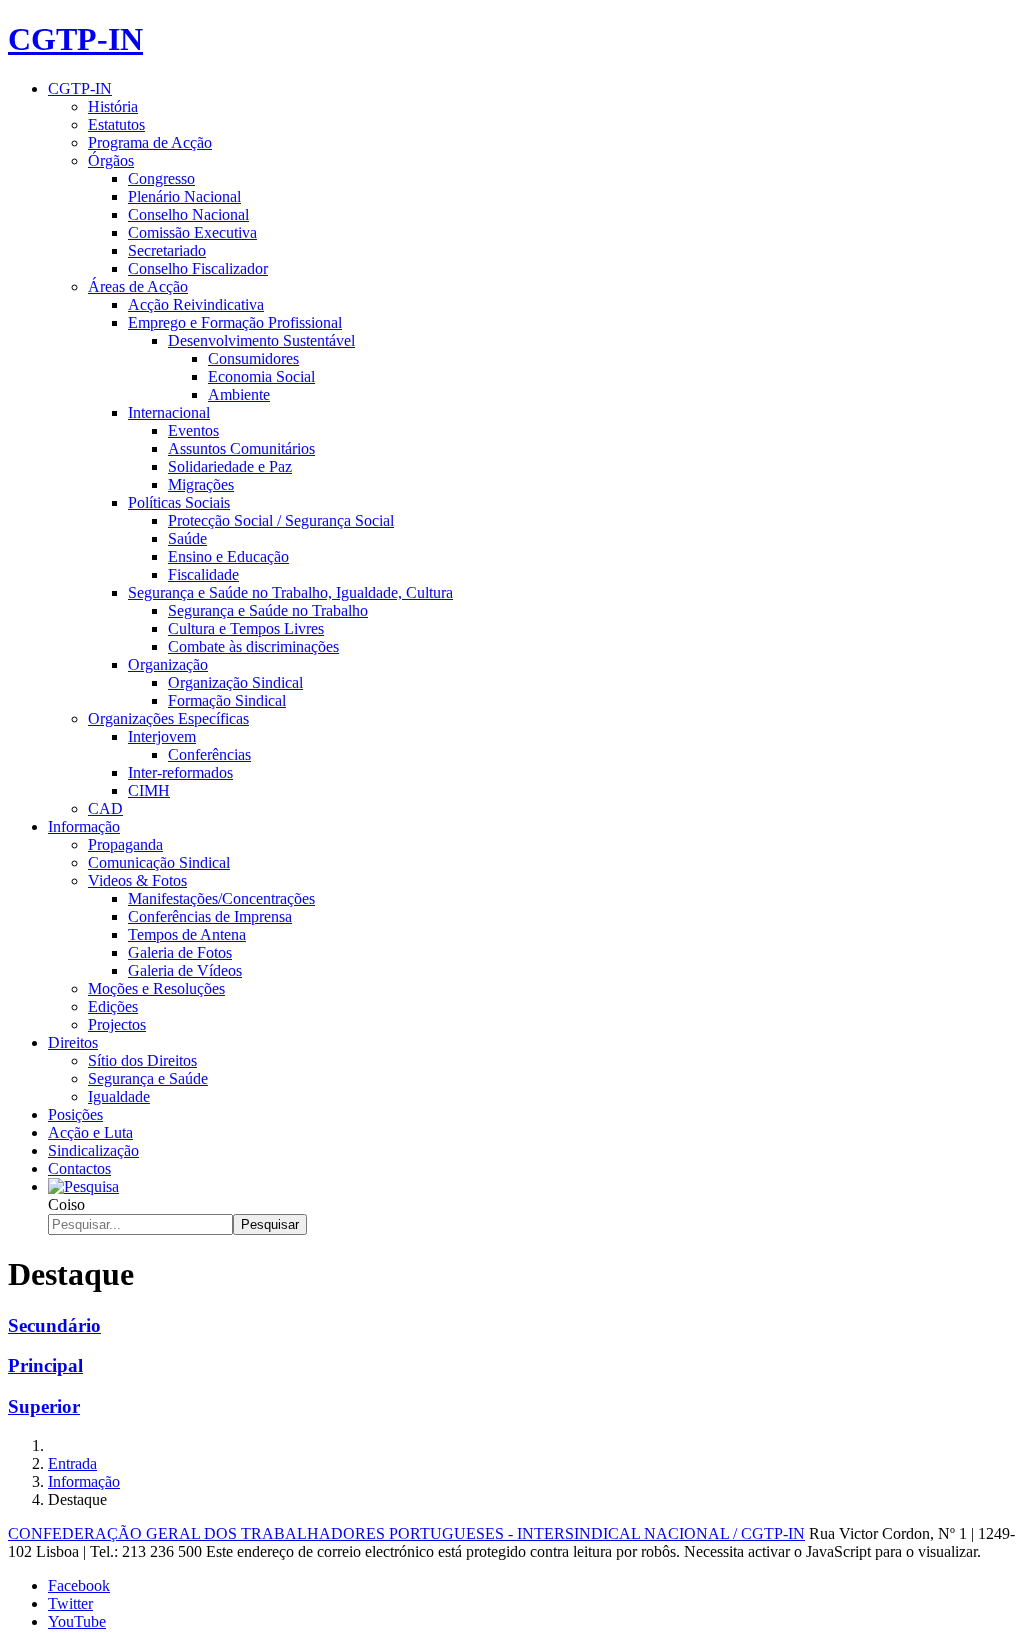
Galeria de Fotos (180, 952)
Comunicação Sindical (159, 862)
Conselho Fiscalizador (198, 268)
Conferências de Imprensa (210, 916)
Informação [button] (84, 826)
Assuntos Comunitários (241, 448)
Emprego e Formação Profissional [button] (235, 322)
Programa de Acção (150, 142)
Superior (44, 1406)
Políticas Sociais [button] (179, 502)
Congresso (161, 178)
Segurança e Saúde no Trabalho (268, 610)
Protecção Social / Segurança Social (281, 520)
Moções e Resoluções (156, 988)
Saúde (187, 538)
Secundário (54, 1325)
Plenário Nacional (184, 196)
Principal (45, 1365)
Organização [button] (168, 664)
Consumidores (253, 358)
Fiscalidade (203, 574)
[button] (83, 1186)
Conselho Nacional (188, 214)
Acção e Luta (90, 1132)
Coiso (66, 1204)
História (113, 106)
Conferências (209, 754)
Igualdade (119, 1096)
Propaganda (125, 844)
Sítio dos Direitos (142, 1060)
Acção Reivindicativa (196, 304)
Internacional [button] (169, 412)
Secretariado (167, 250)
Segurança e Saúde (148, 1078)
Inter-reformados (180, 772)
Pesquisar (270, 1224)
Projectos (117, 1024)
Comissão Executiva (192, 232)
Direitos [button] (73, 1042)
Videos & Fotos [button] (137, 880)
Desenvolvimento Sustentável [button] (261, 340)
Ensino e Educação (228, 556)
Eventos (193, 430)
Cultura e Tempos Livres (246, 628)
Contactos (79, 1168)
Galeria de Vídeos (185, 970)
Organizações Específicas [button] (168, 718)
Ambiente (239, 394)
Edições (113, 1006)
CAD (105, 808)
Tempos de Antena (187, 934)
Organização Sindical (235, 682)
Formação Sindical (227, 700)
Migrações (201, 484)
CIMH (149, 790)
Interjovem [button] (162, 736)
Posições (75, 1114)
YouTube (77, 1621)
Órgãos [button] (111, 160)
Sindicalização (93, 1150)
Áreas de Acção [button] (138, 286)
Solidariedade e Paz (230, 466)
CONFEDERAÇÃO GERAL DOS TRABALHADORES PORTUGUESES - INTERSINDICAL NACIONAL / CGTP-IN (406, 1533)
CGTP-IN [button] (80, 88)
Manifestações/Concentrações (221, 898)
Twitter (70, 1603)
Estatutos (116, 124)
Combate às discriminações (253, 646)
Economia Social (261, 376)
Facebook (79, 1585)
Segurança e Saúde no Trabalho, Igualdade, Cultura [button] (290, 592)
